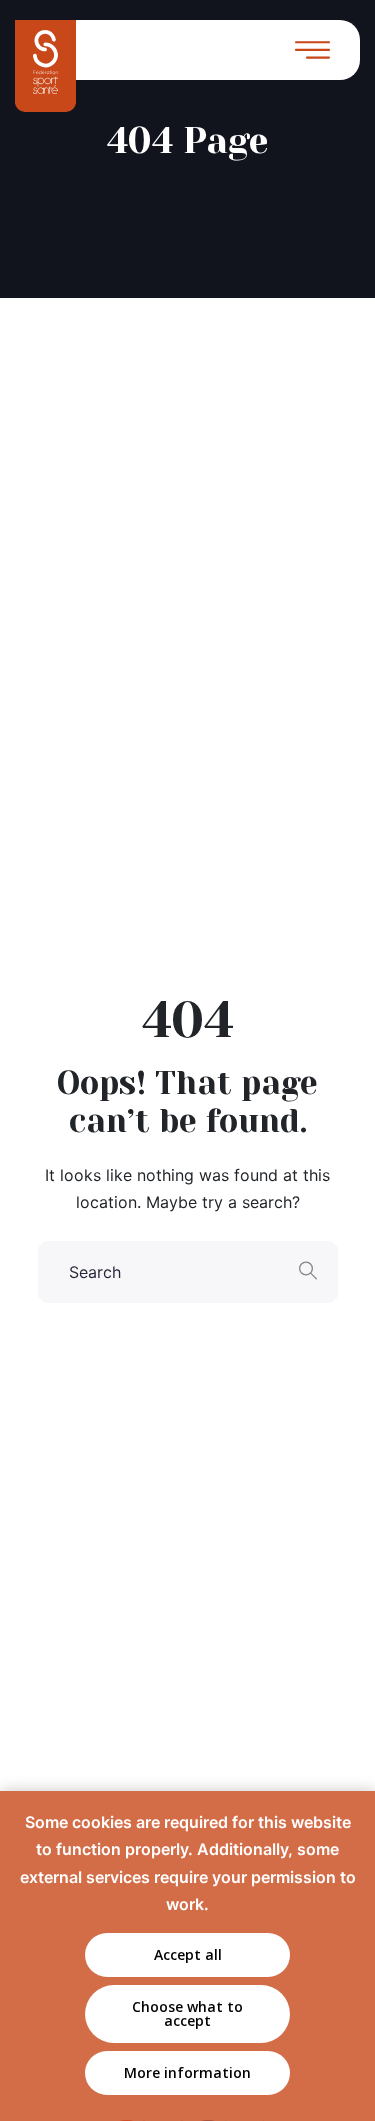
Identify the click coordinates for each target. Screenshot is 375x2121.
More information (187, 2072)
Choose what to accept (187, 2013)
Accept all (188, 1954)
